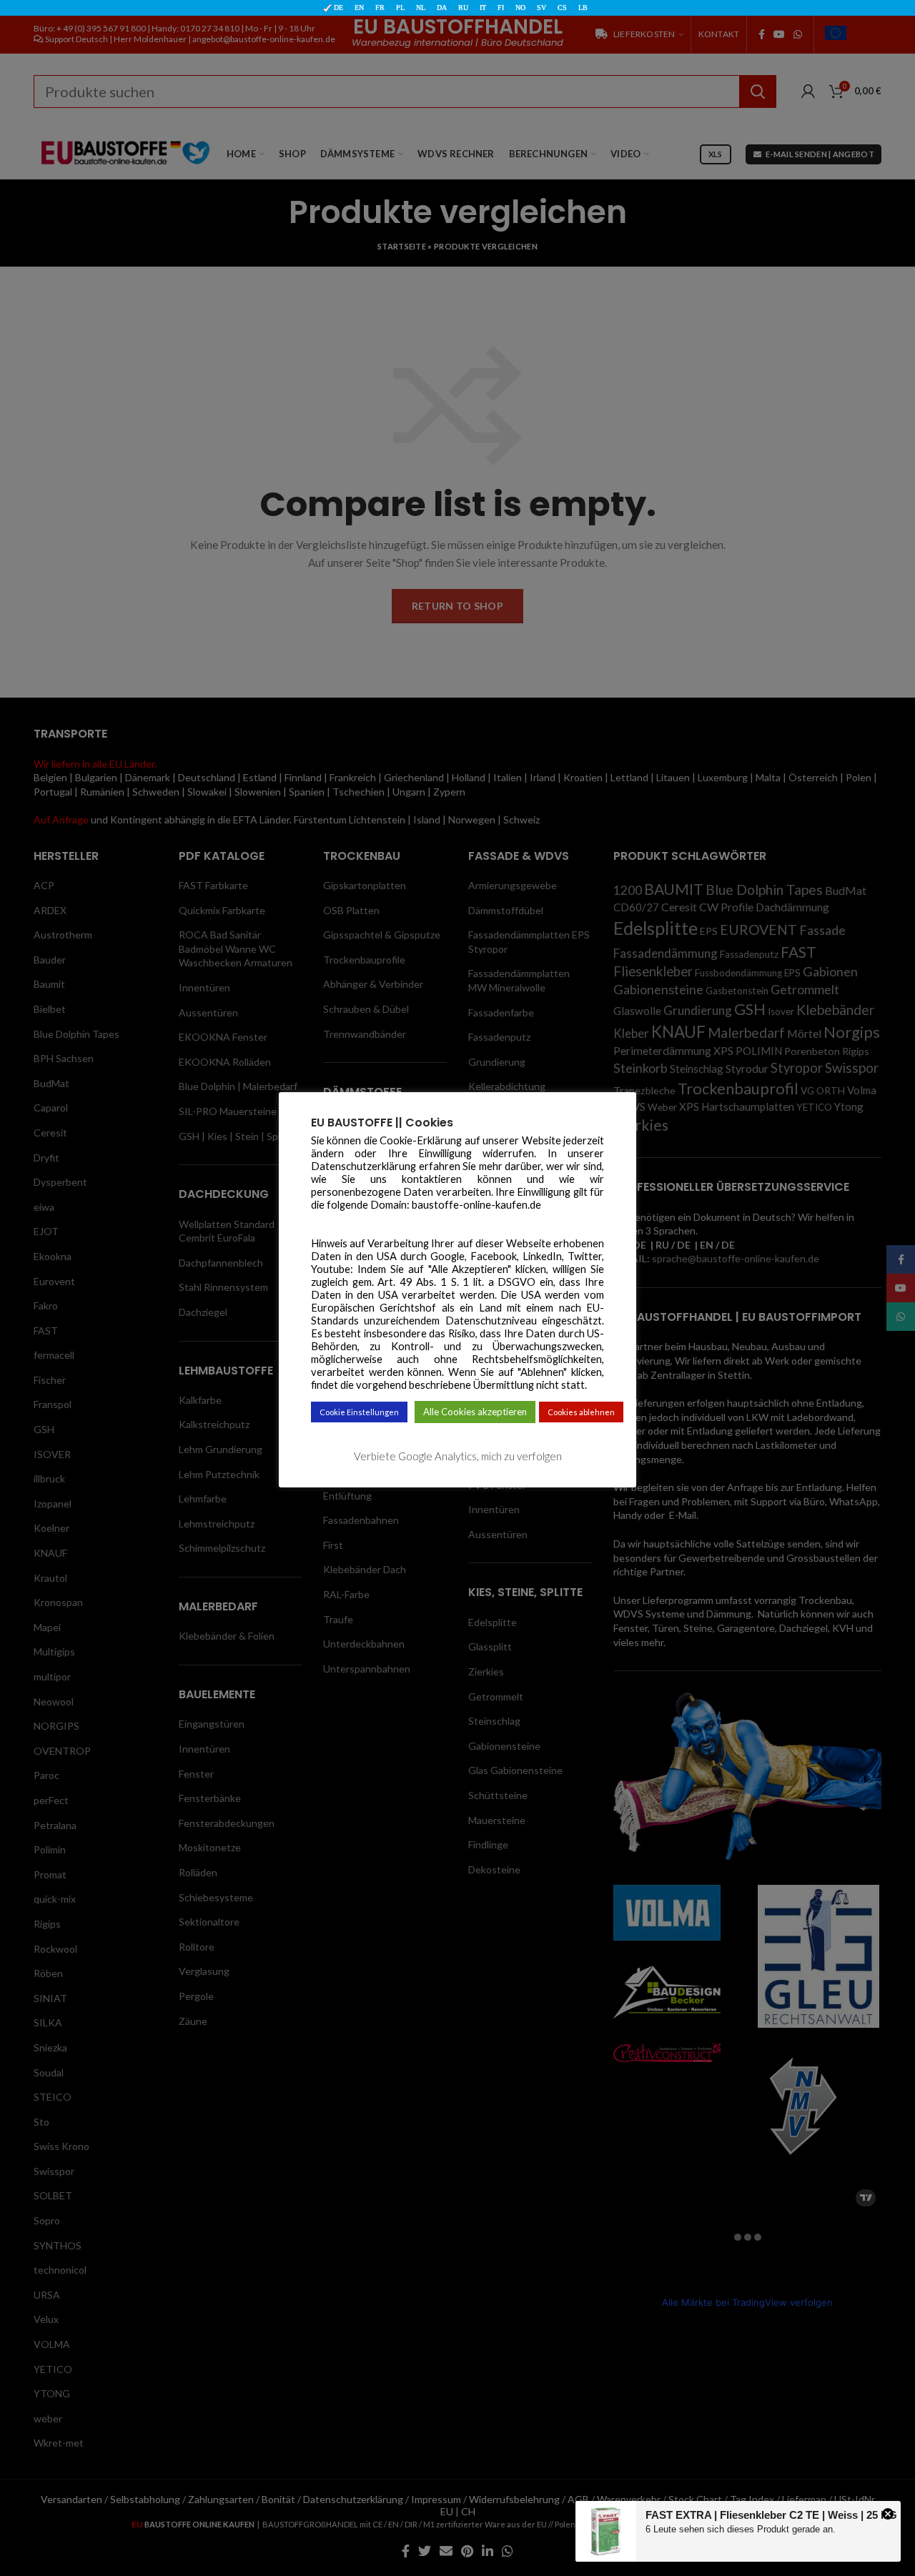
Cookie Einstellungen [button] (359, 1412)
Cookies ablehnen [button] (581, 1412)
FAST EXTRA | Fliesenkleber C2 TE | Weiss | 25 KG (771, 2515)
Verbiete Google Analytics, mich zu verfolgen (458, 1455)
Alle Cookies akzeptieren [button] (475, 1412)
